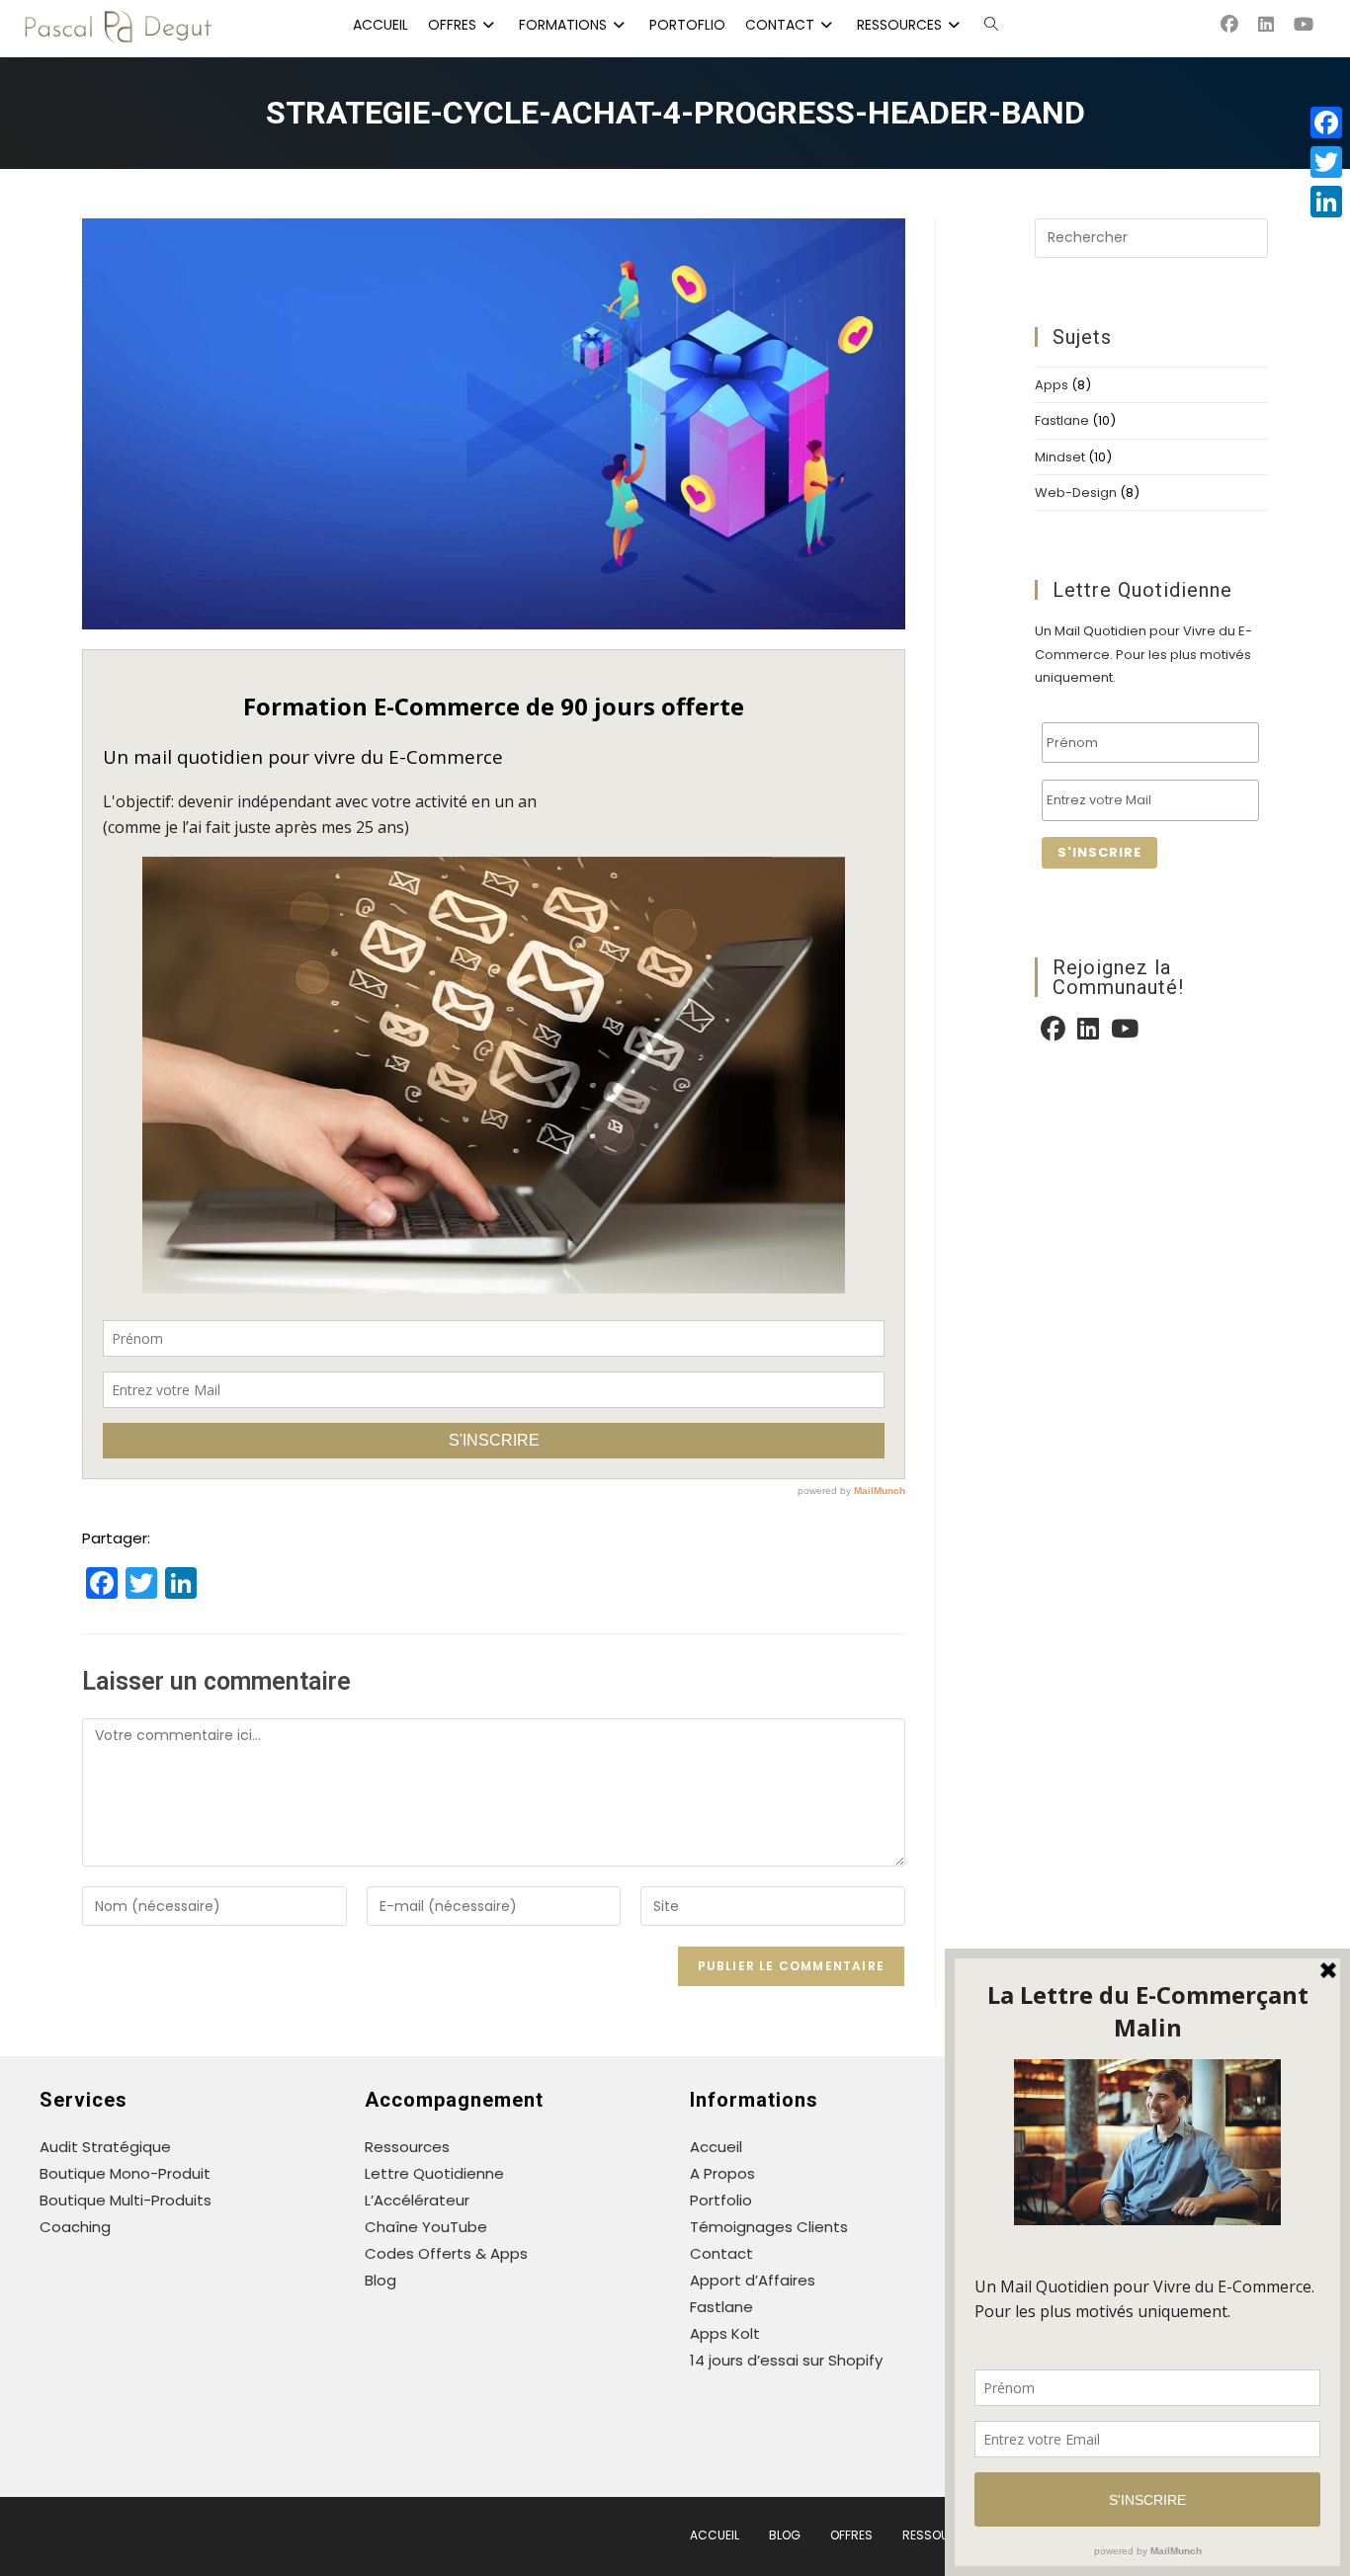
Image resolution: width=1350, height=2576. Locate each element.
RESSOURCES (941, 2535)
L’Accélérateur (417, 2200)
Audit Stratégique (105, 2147)
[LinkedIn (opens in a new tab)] (1276, 25)
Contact (721, 2253)
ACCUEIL (715, 2535)
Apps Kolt (725, 2333)
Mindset (1060, 457)
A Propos (722, 2173)
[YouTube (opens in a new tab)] (1313, 25)
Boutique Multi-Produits (126, 2200)
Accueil (716, 2147)
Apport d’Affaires (753, 2280)
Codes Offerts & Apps (446, 2253)
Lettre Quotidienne (434, 2173)
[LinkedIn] (1088, 1032)
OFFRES (851, 2535)
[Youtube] (1125, 1032)
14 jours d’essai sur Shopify (786, 2360)
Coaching (75, 2227)
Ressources (407, 2147)
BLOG (785, 2535)
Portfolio (721, 2200)
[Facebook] (1053, 1032)
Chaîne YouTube (426, 2227)
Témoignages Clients (769, 2227)
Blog (380, 2280)
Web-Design (1076, 493)
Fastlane (1062, 420)
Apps (1052, 385)
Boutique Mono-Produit (125, 2173)
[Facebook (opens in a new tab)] (1239, 25)
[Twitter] (1326, 162)
